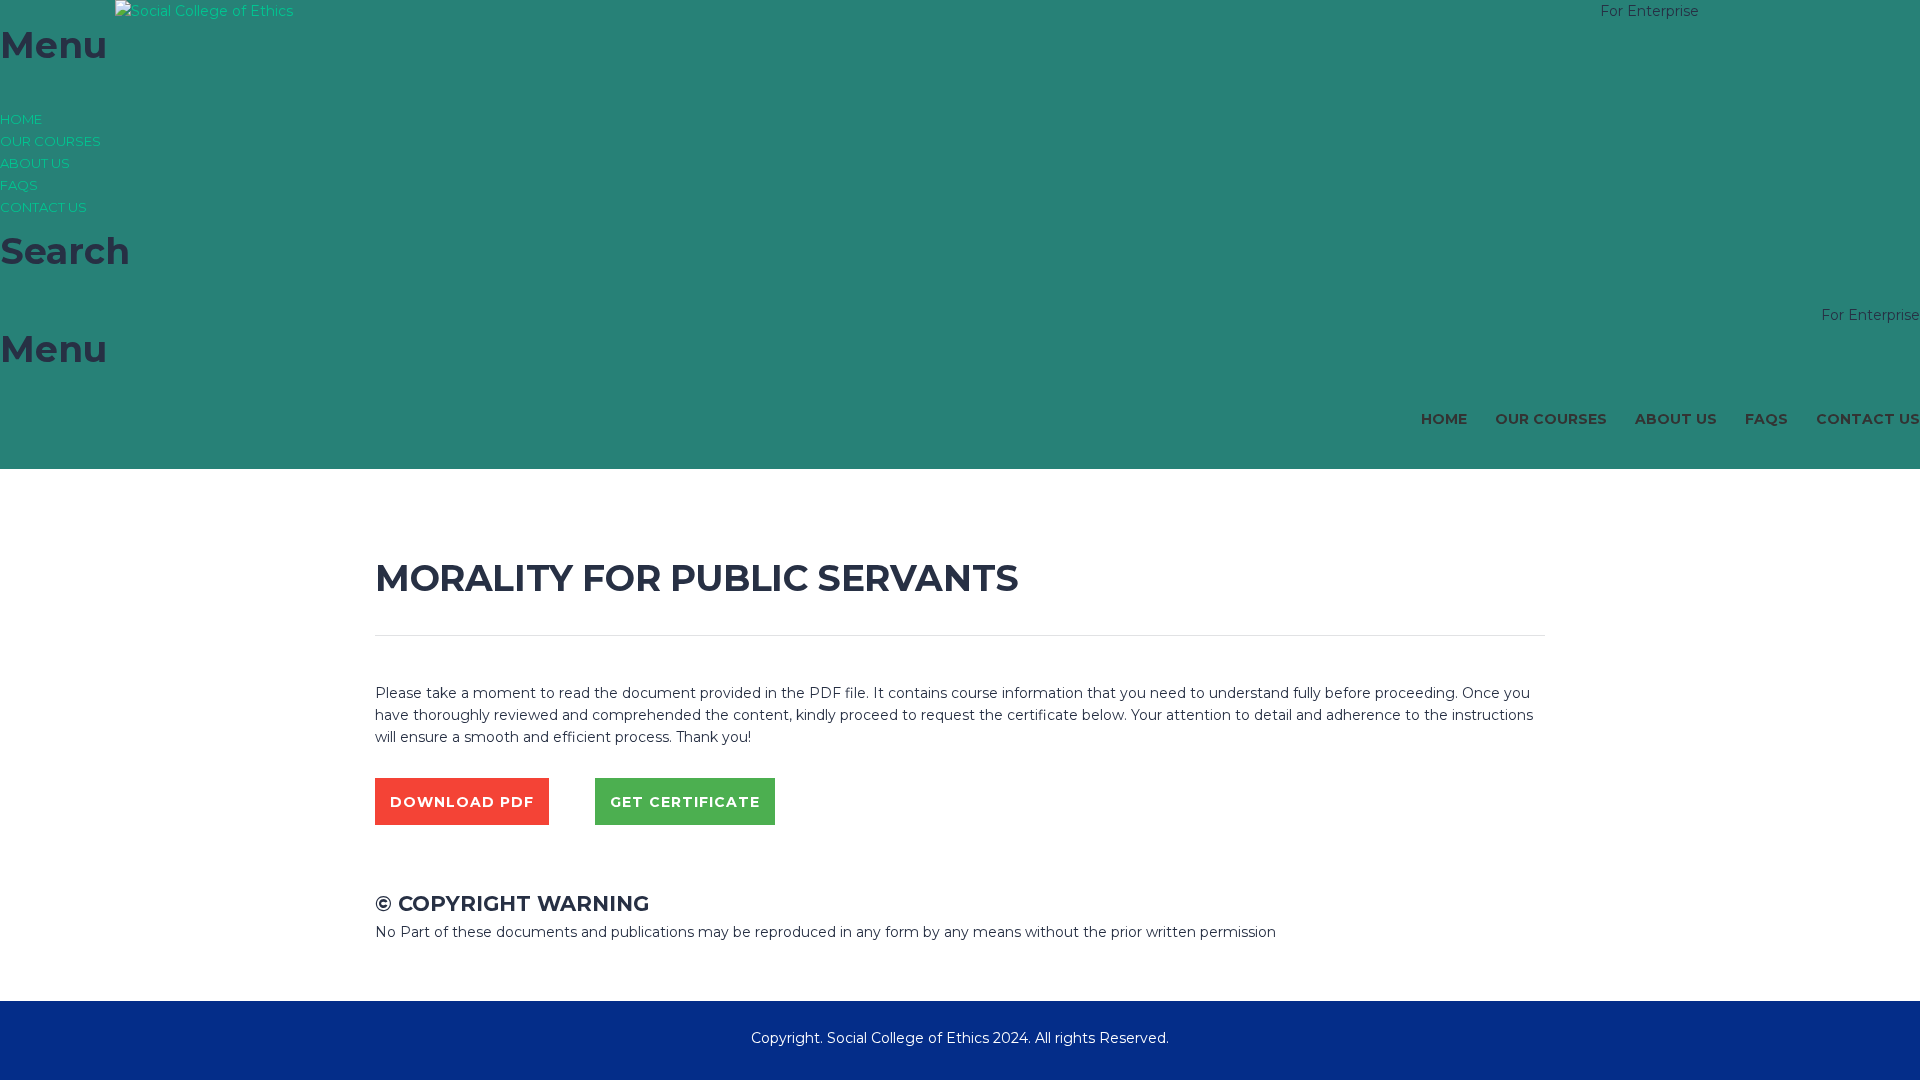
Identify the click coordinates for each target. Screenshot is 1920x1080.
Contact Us (43, 207)
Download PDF (462, 802)
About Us (35, 163)
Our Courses (50, 141)
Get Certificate (685, 802)
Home (21, 119)
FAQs (19, 185)
